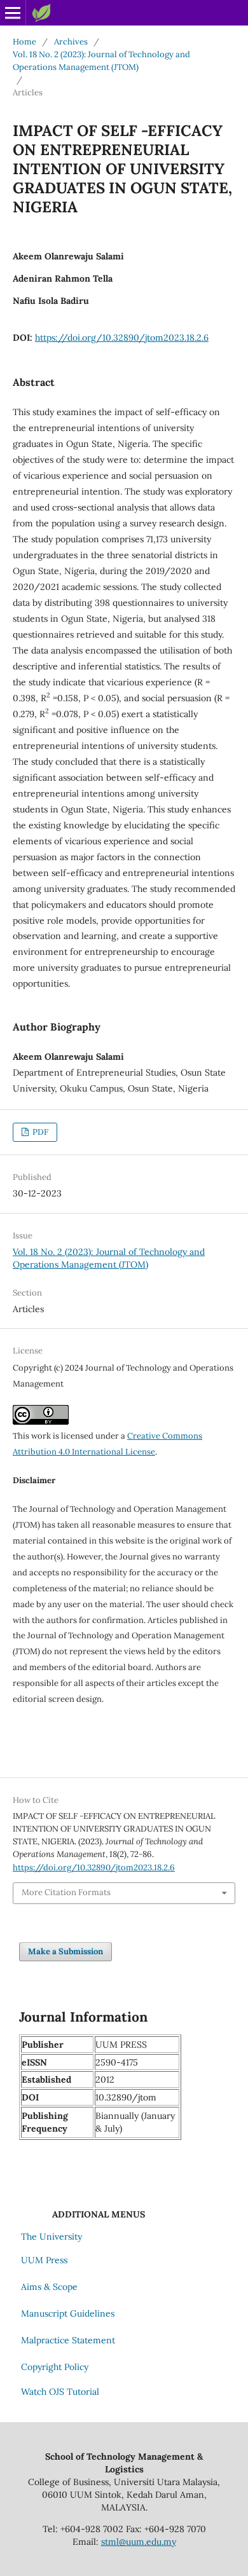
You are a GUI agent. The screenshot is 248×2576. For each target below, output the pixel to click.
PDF (39, 1132)
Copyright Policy (55, 2367)
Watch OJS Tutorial (60, 2392)
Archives (71, 42)
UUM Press (44, 2260)
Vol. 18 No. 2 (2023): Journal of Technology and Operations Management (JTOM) (101, 61)
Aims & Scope (49, 2287)
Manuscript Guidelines (68, 2313)
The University (52, 2237)
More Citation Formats (66, 1892)
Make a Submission (65, 1951)
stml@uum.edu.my (139, 2542)
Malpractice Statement (68, 2340)
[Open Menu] (13, 13)
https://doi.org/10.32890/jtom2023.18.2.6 (122, 338)
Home (24, 42)
